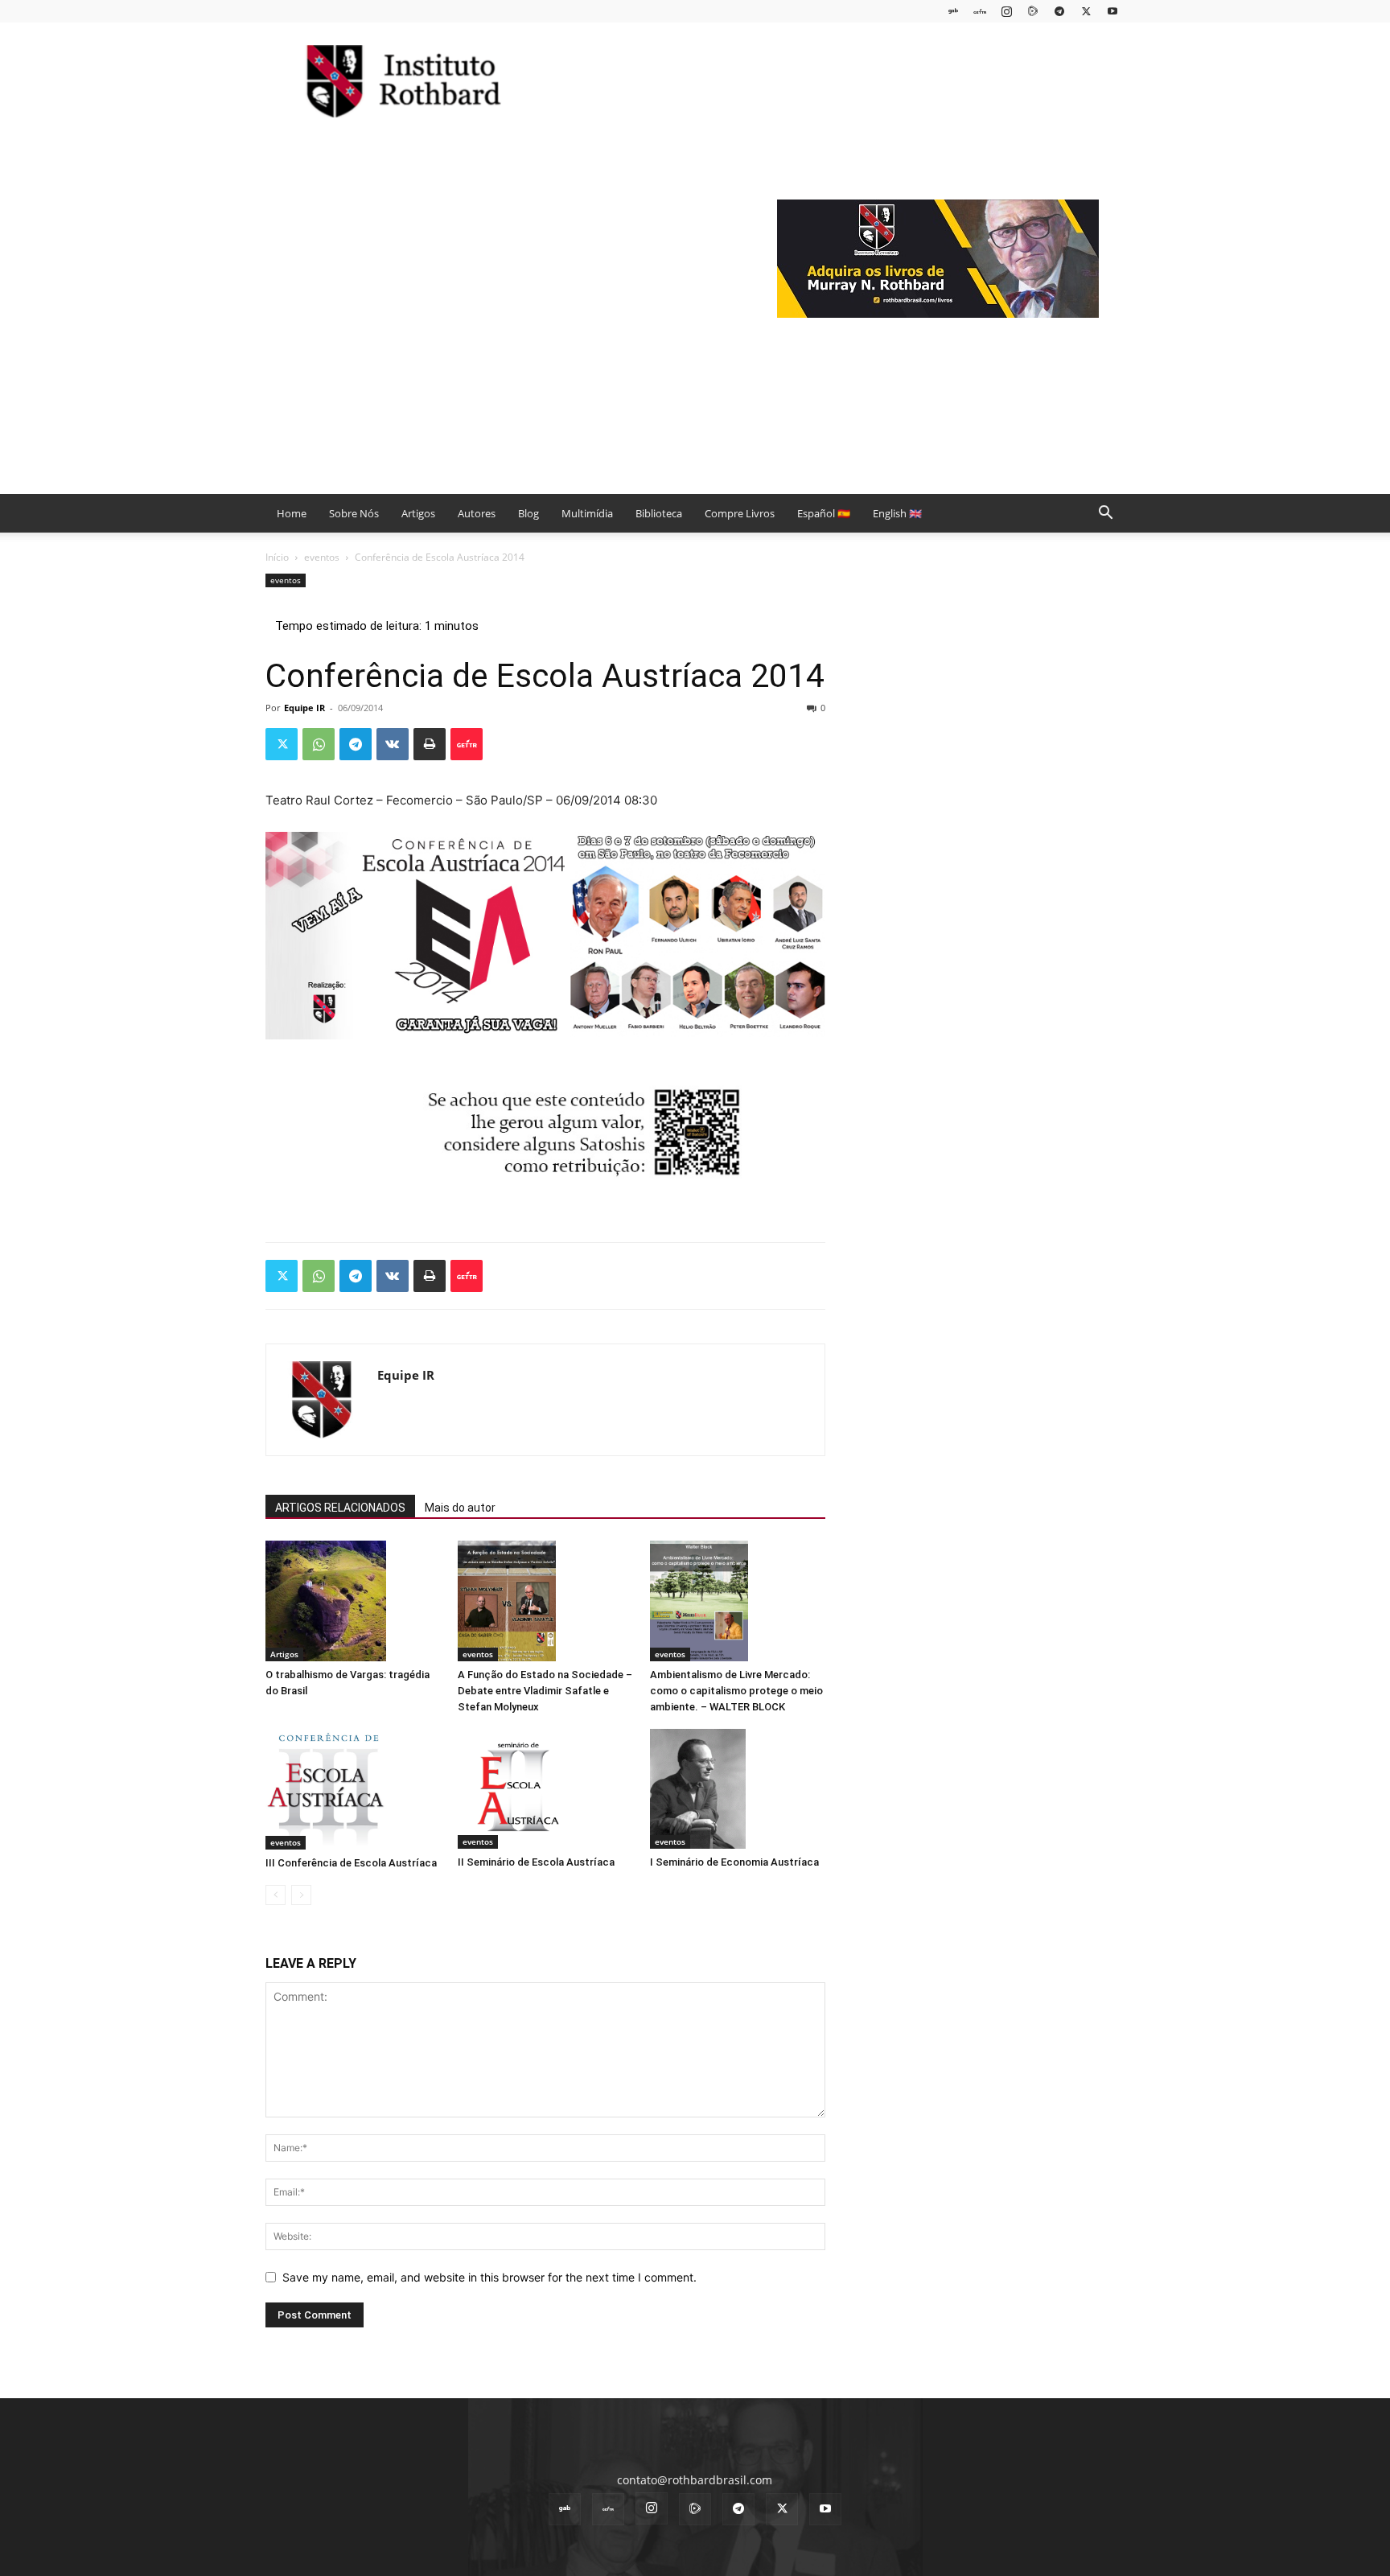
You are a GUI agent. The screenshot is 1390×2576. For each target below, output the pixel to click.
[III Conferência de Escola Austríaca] (353, 1789)
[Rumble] (1033, 11)
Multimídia (587, 513)
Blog (528, 513)
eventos (322, 557)
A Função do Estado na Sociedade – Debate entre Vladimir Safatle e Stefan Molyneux (545, 1691)
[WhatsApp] (319, 744)
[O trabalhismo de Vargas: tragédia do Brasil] (353, 1601)
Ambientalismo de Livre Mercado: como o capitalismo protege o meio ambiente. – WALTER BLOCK (736, 1691)
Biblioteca (659, 513)
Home (292, 513)
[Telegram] (1059, 11)
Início (277, 557)
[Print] (430, 744)
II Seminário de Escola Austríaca (536, 1862)
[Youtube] (1112, 11)
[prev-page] (276, 1895)
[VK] (393, 744)
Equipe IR (304, 708)
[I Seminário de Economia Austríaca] (738, 1789)
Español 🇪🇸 (824, 513)
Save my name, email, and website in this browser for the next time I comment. (489, 2277)
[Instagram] (1006, 11)
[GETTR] (980, 11)
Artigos (418, 513)
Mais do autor (460, 1508)
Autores (477, 513)
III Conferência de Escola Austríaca (351, 1863)
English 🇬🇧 (897, 513)
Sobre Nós (354, 513)
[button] (1105, 514)
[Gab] (953, 11)
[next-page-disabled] (301, 1895)
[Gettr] (467, 744)
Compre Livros (740, 513)
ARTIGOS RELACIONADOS (340, 1508)
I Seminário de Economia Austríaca (734, 1862)
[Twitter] (1086, 11)
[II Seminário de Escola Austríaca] (545, 1789)
